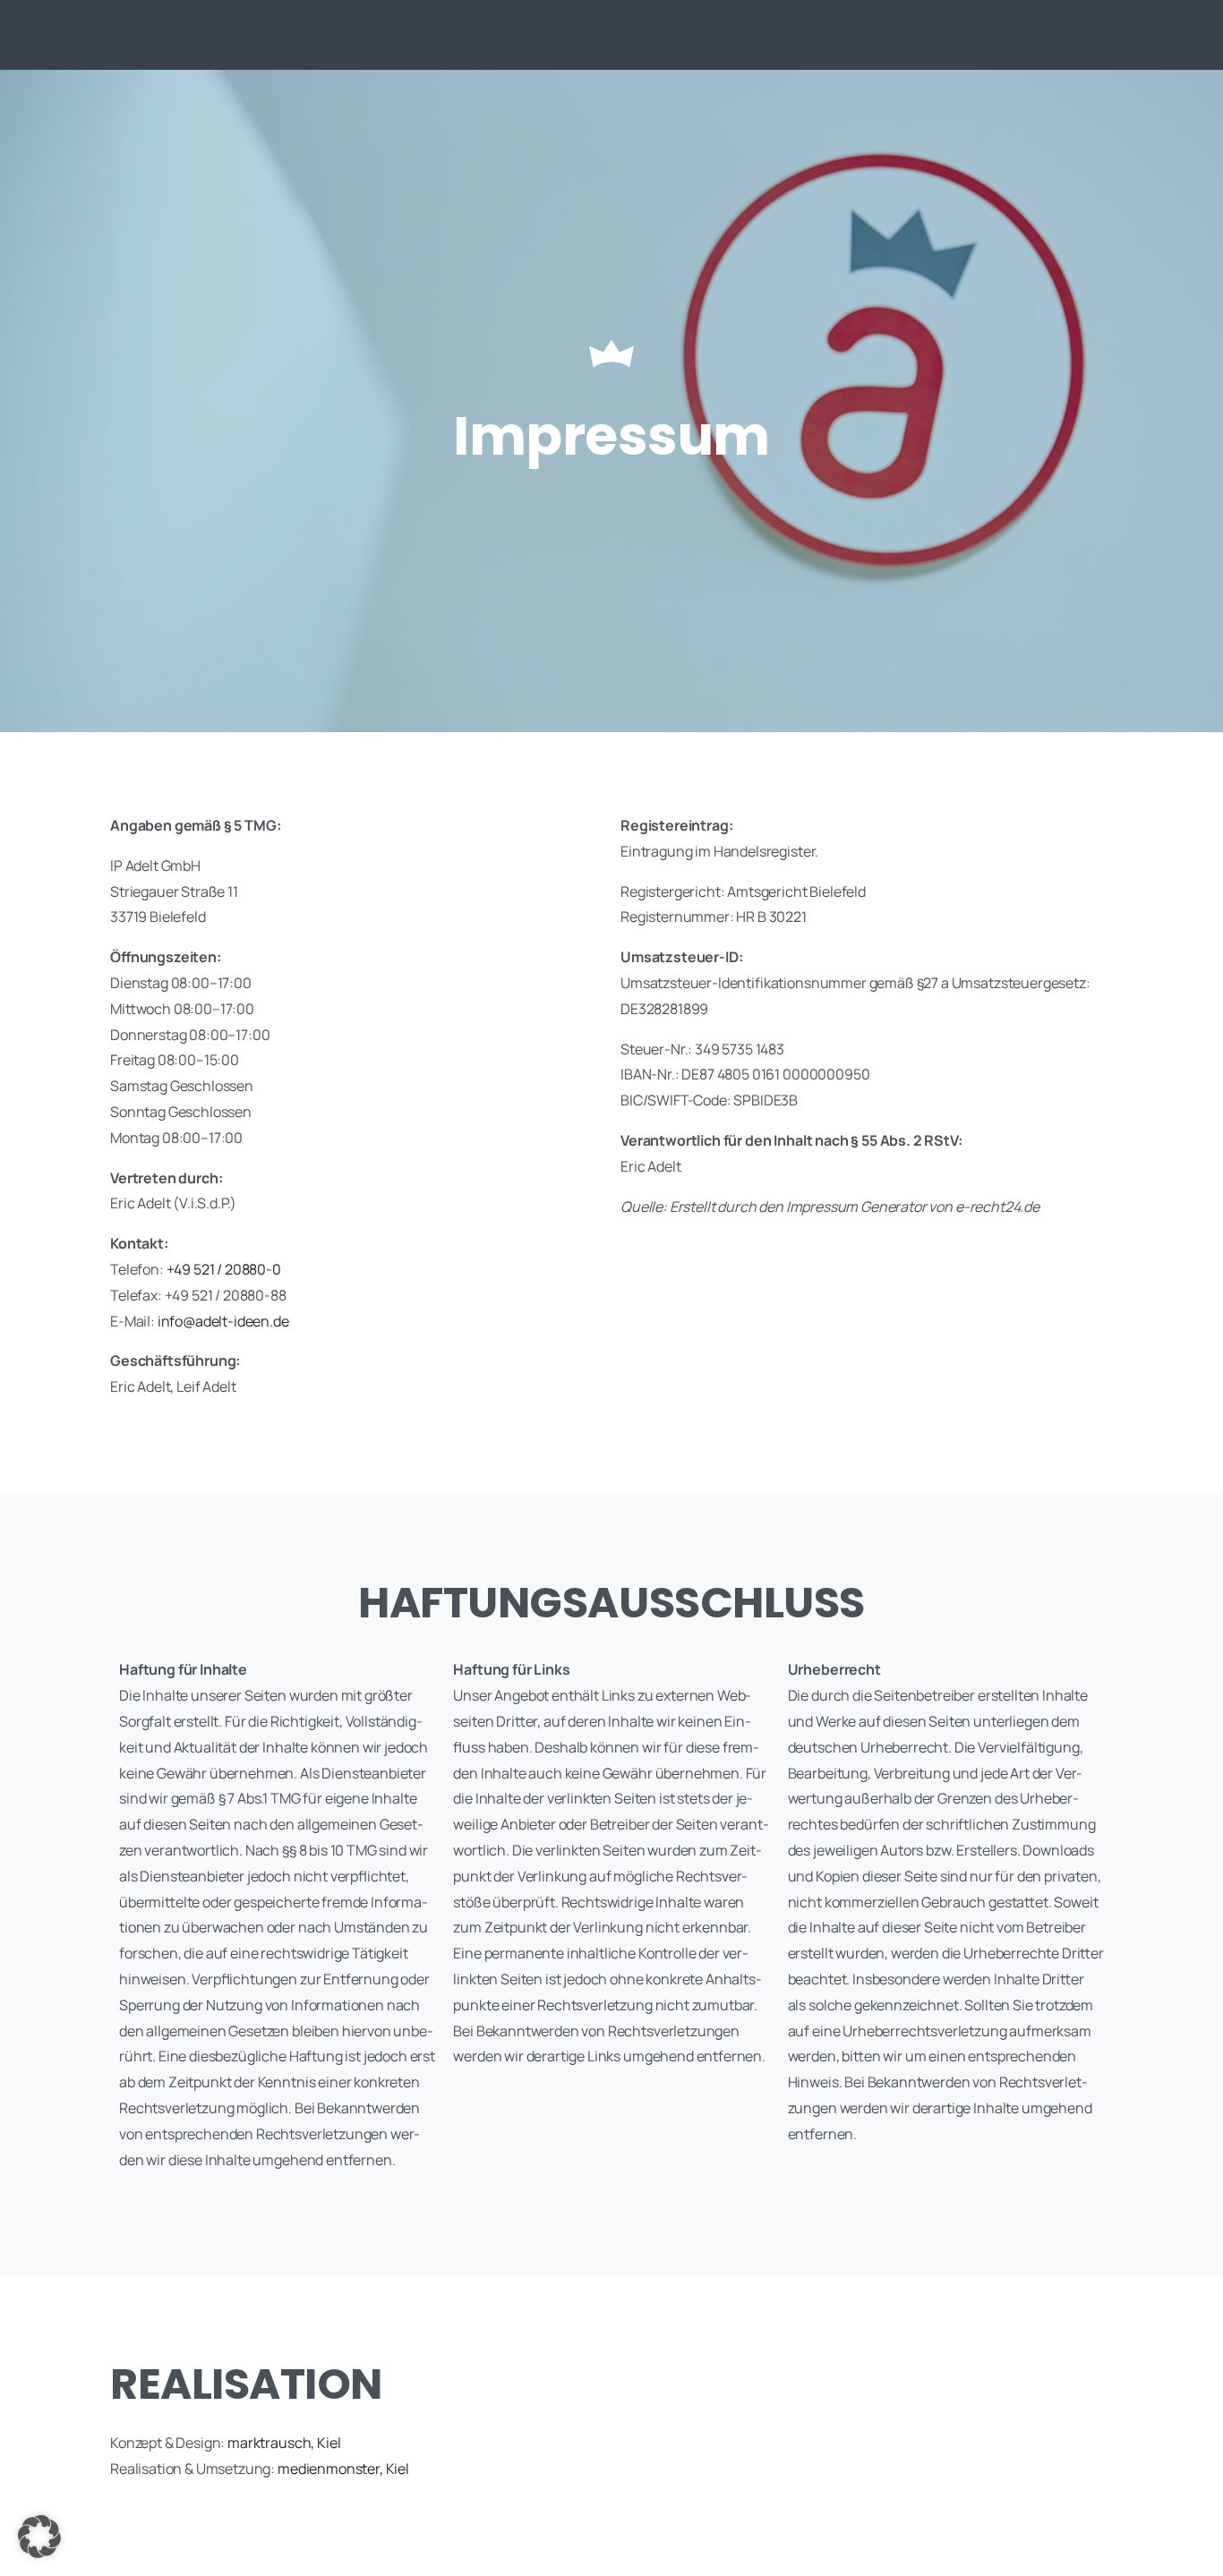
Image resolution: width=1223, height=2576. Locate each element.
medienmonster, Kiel (343, 2469)
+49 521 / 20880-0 (224, 1269)
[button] (39, 2537)
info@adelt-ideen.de (223, 1321)
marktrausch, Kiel (284, 2443)
